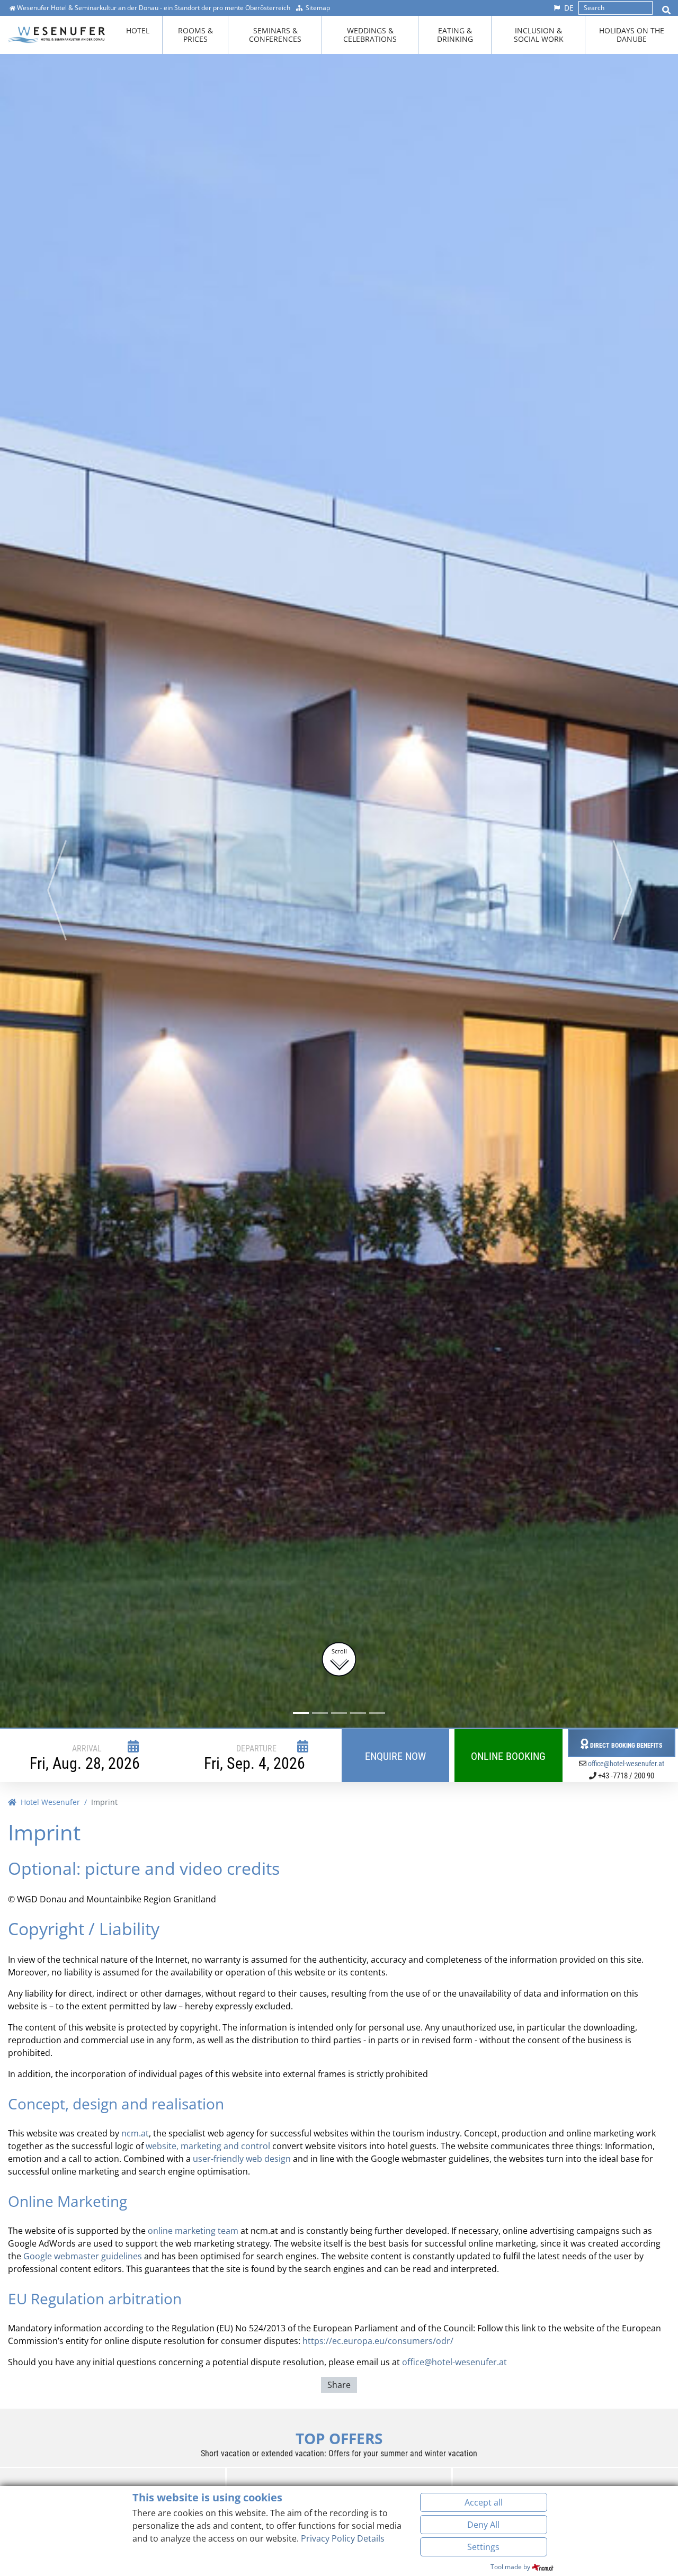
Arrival (87, 1748)
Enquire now (395, 1756)
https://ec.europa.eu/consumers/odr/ (378, 2341)
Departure (256, 1748)
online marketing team (193, 2231)
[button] (56, 890)
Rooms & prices (195, 35)
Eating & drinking (455, 35)
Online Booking (508, 1756)
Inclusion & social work (539, 35)
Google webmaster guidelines (83, 2256)
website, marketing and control (208, 2146)
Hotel (138, 30)
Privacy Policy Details (343, 2538)
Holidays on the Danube (632, 35)
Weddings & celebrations (370, 35)
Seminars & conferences (275, 35)
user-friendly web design (242, 2159)
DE (569, 8)
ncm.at (135, 2133)
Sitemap (318, 8)
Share (339, 2385)
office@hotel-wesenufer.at (626, 1764)
